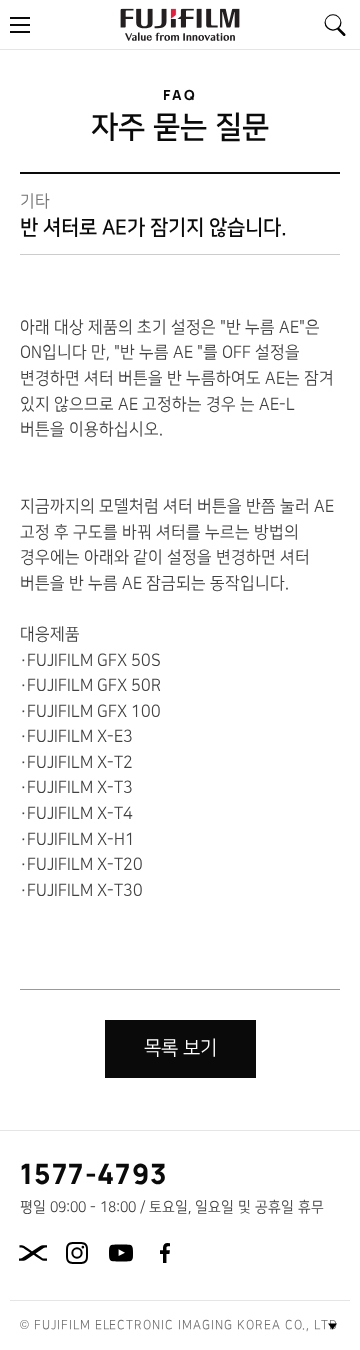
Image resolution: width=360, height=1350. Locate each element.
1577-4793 (94, 1173)
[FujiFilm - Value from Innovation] (180, 24)
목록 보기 (180, 1048)
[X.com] (33, 1253)
